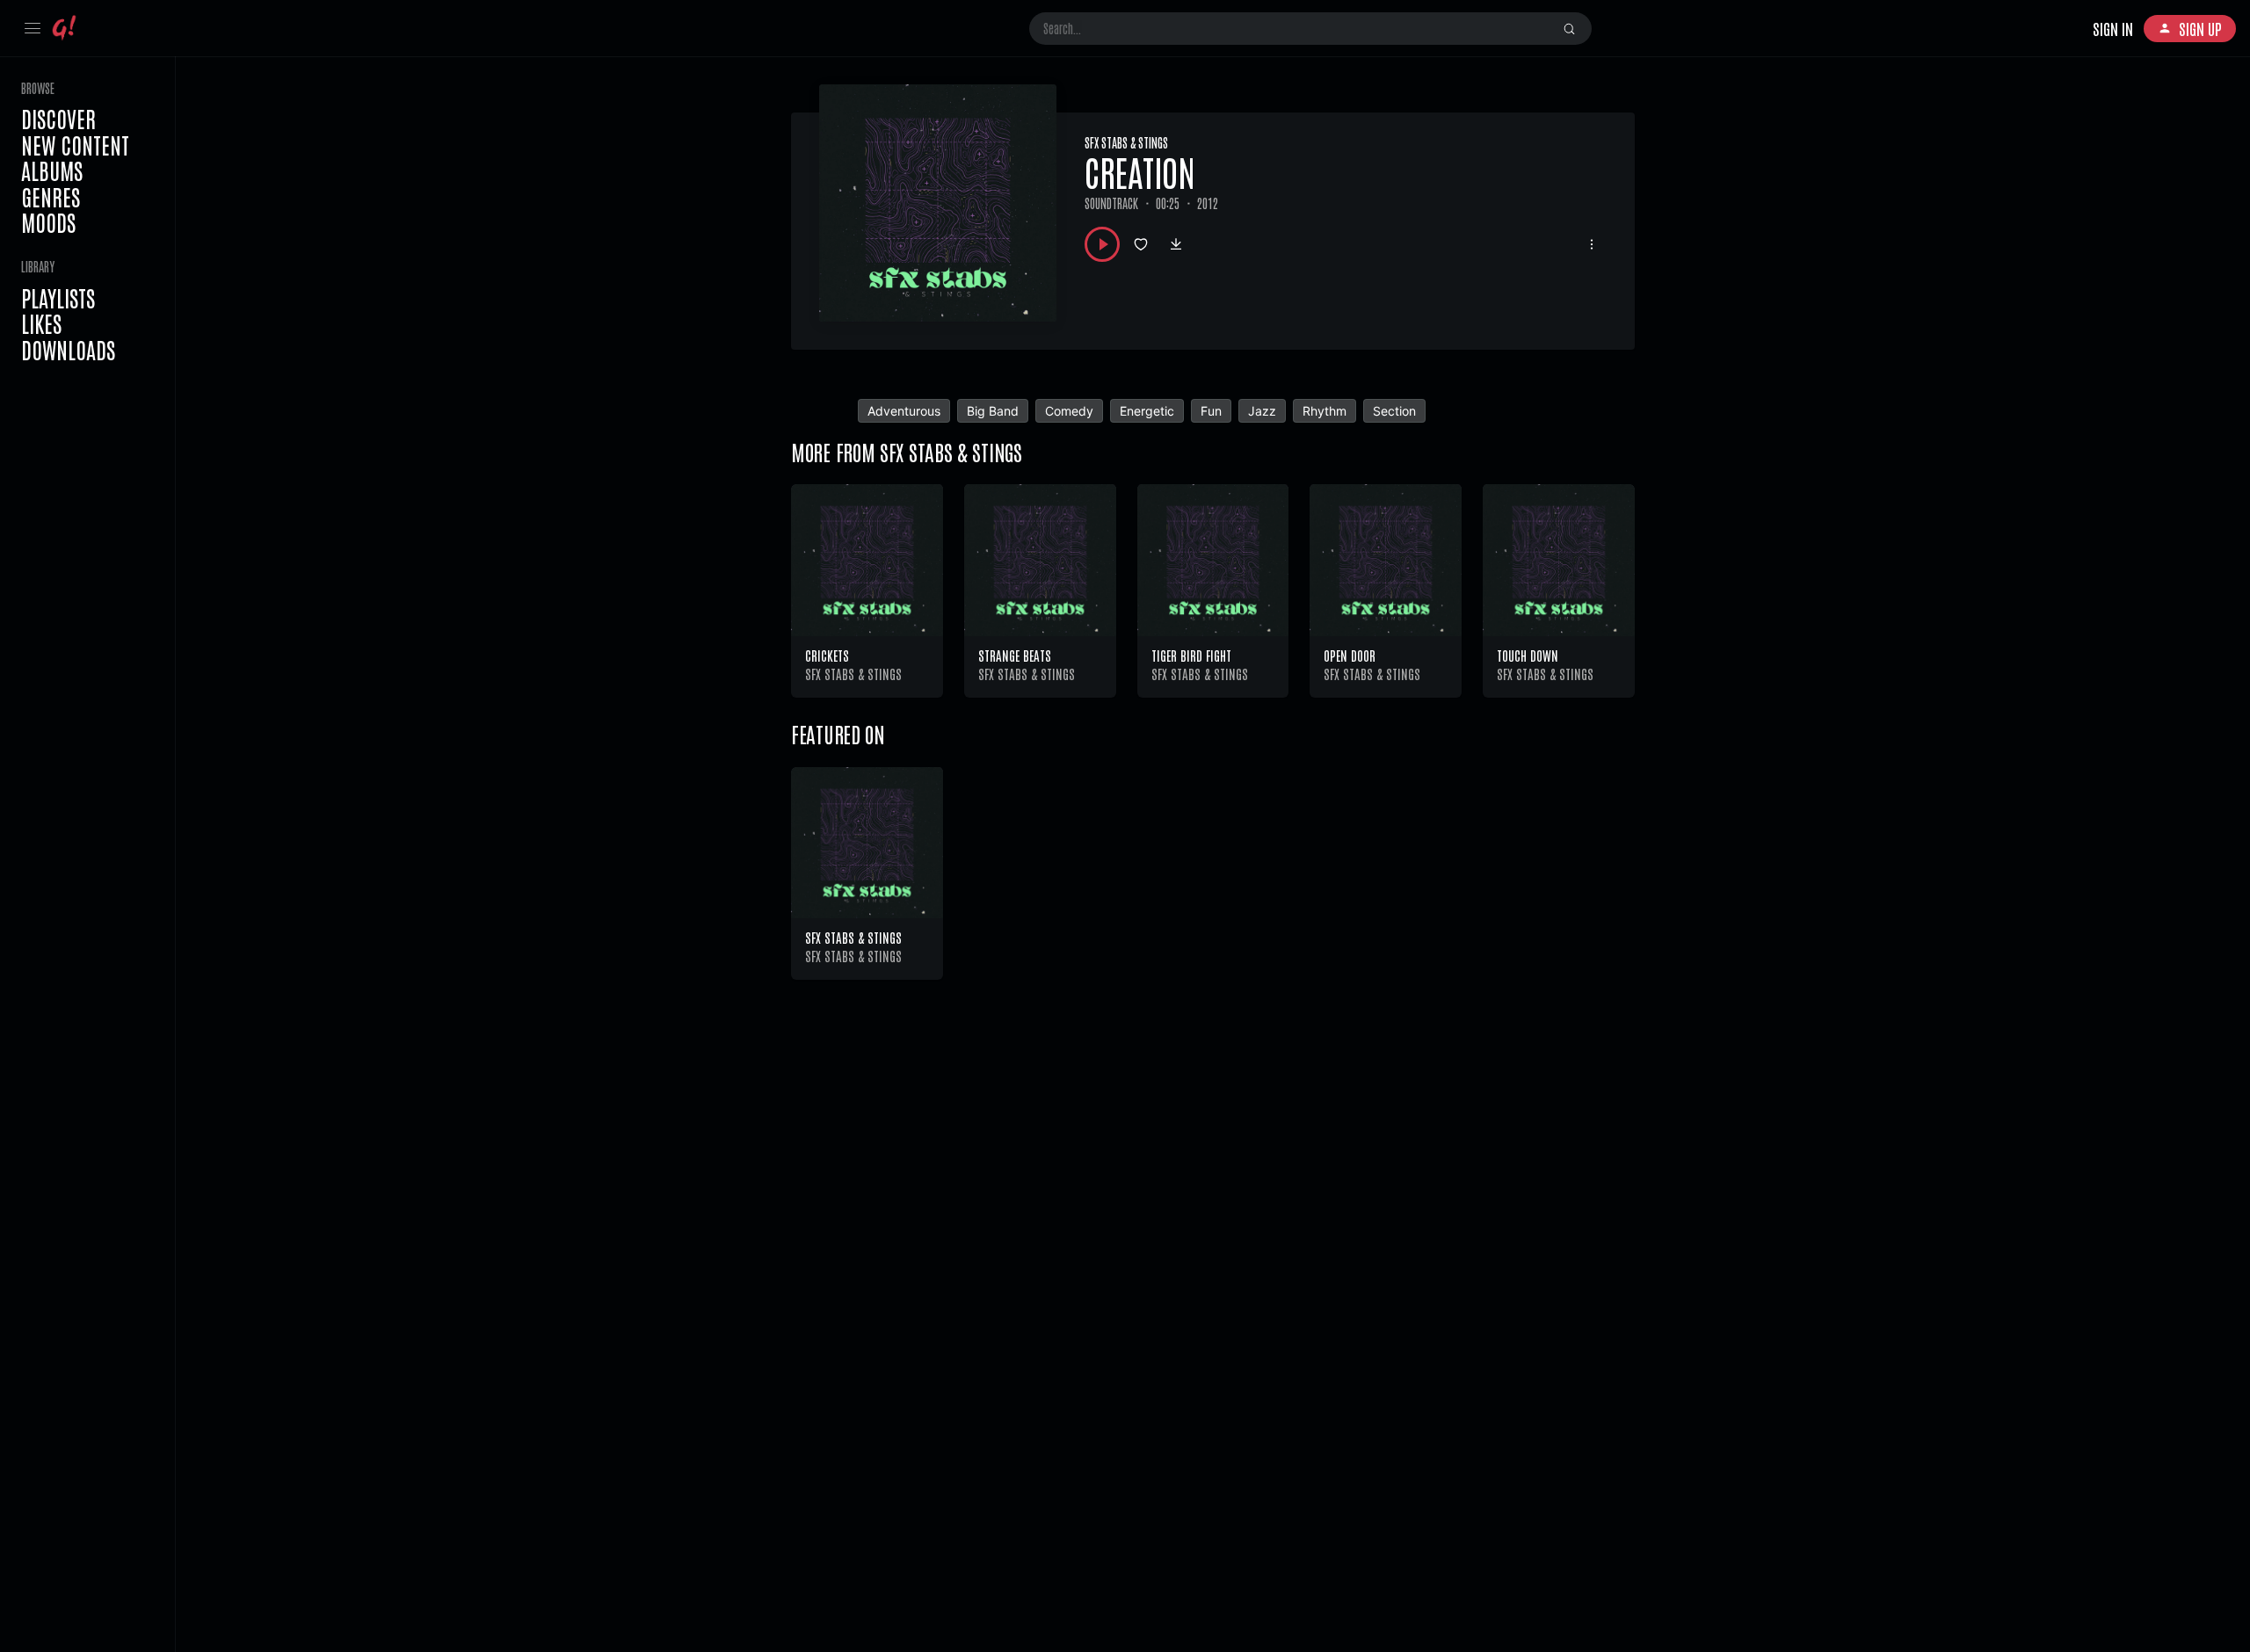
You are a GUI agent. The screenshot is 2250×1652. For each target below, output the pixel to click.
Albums (52, 170)
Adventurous (904, 411)
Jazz (1262, 411)
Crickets (827, 655)
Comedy (1069, 411)
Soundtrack (1111, 203)
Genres (51, 197)
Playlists (58, 298)
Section (1394, 411)
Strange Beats (1015, 655)
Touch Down (1528, 655)
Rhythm (1325, 411)
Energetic (1147, 411)
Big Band (993, 411)
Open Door (1350, 655)
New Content (75, 145)
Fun (1211, 411)
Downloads (68, 350)
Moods (48, 222)
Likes (41, 323)
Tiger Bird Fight (1191, 655)
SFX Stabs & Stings (1126, 142)
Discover (58, 119)
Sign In (2113, 28)
